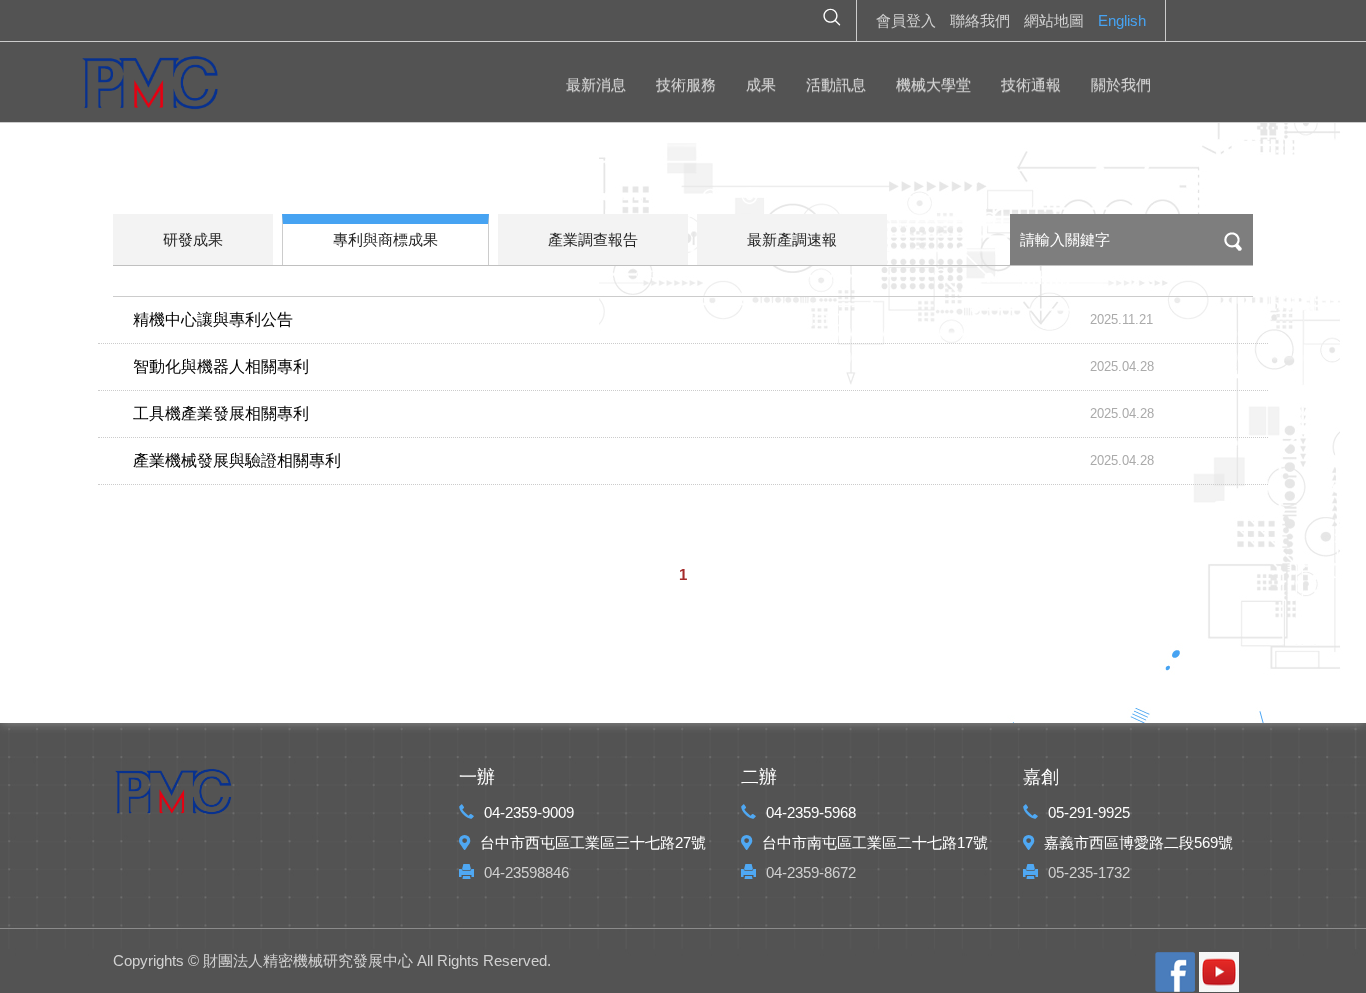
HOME (150, 87)
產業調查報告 (593, 239)
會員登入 (906, 20)
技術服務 (686, 84)
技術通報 (1031, 84)
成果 (761, 84)
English (1122, 20)
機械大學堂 (933, 84)
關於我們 (1121, 84)
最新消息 (596, 84)
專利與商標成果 (385, 239)
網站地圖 (1054, 20)
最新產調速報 (792, 239)
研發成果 (193, 239)
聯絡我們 (980, 20)
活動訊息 (836, 84)
